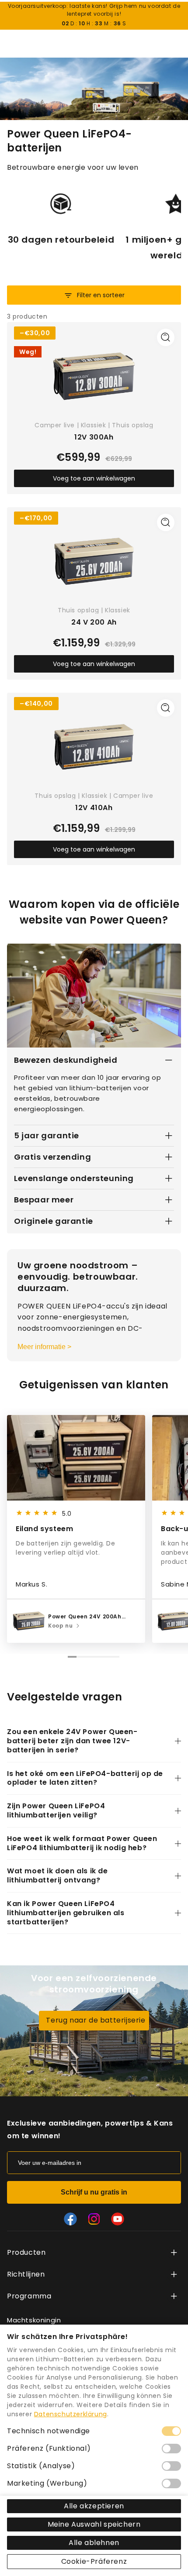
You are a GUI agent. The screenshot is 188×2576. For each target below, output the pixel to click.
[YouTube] (118, 2219)
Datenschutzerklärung (71, 2414)
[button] (175, 1531)
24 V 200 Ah (94, 623)
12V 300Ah (94, 438)
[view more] (174, 2253)
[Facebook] (70, 2219)
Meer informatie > (44, 1347)
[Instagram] (94, 2219)
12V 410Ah (94, 808)
